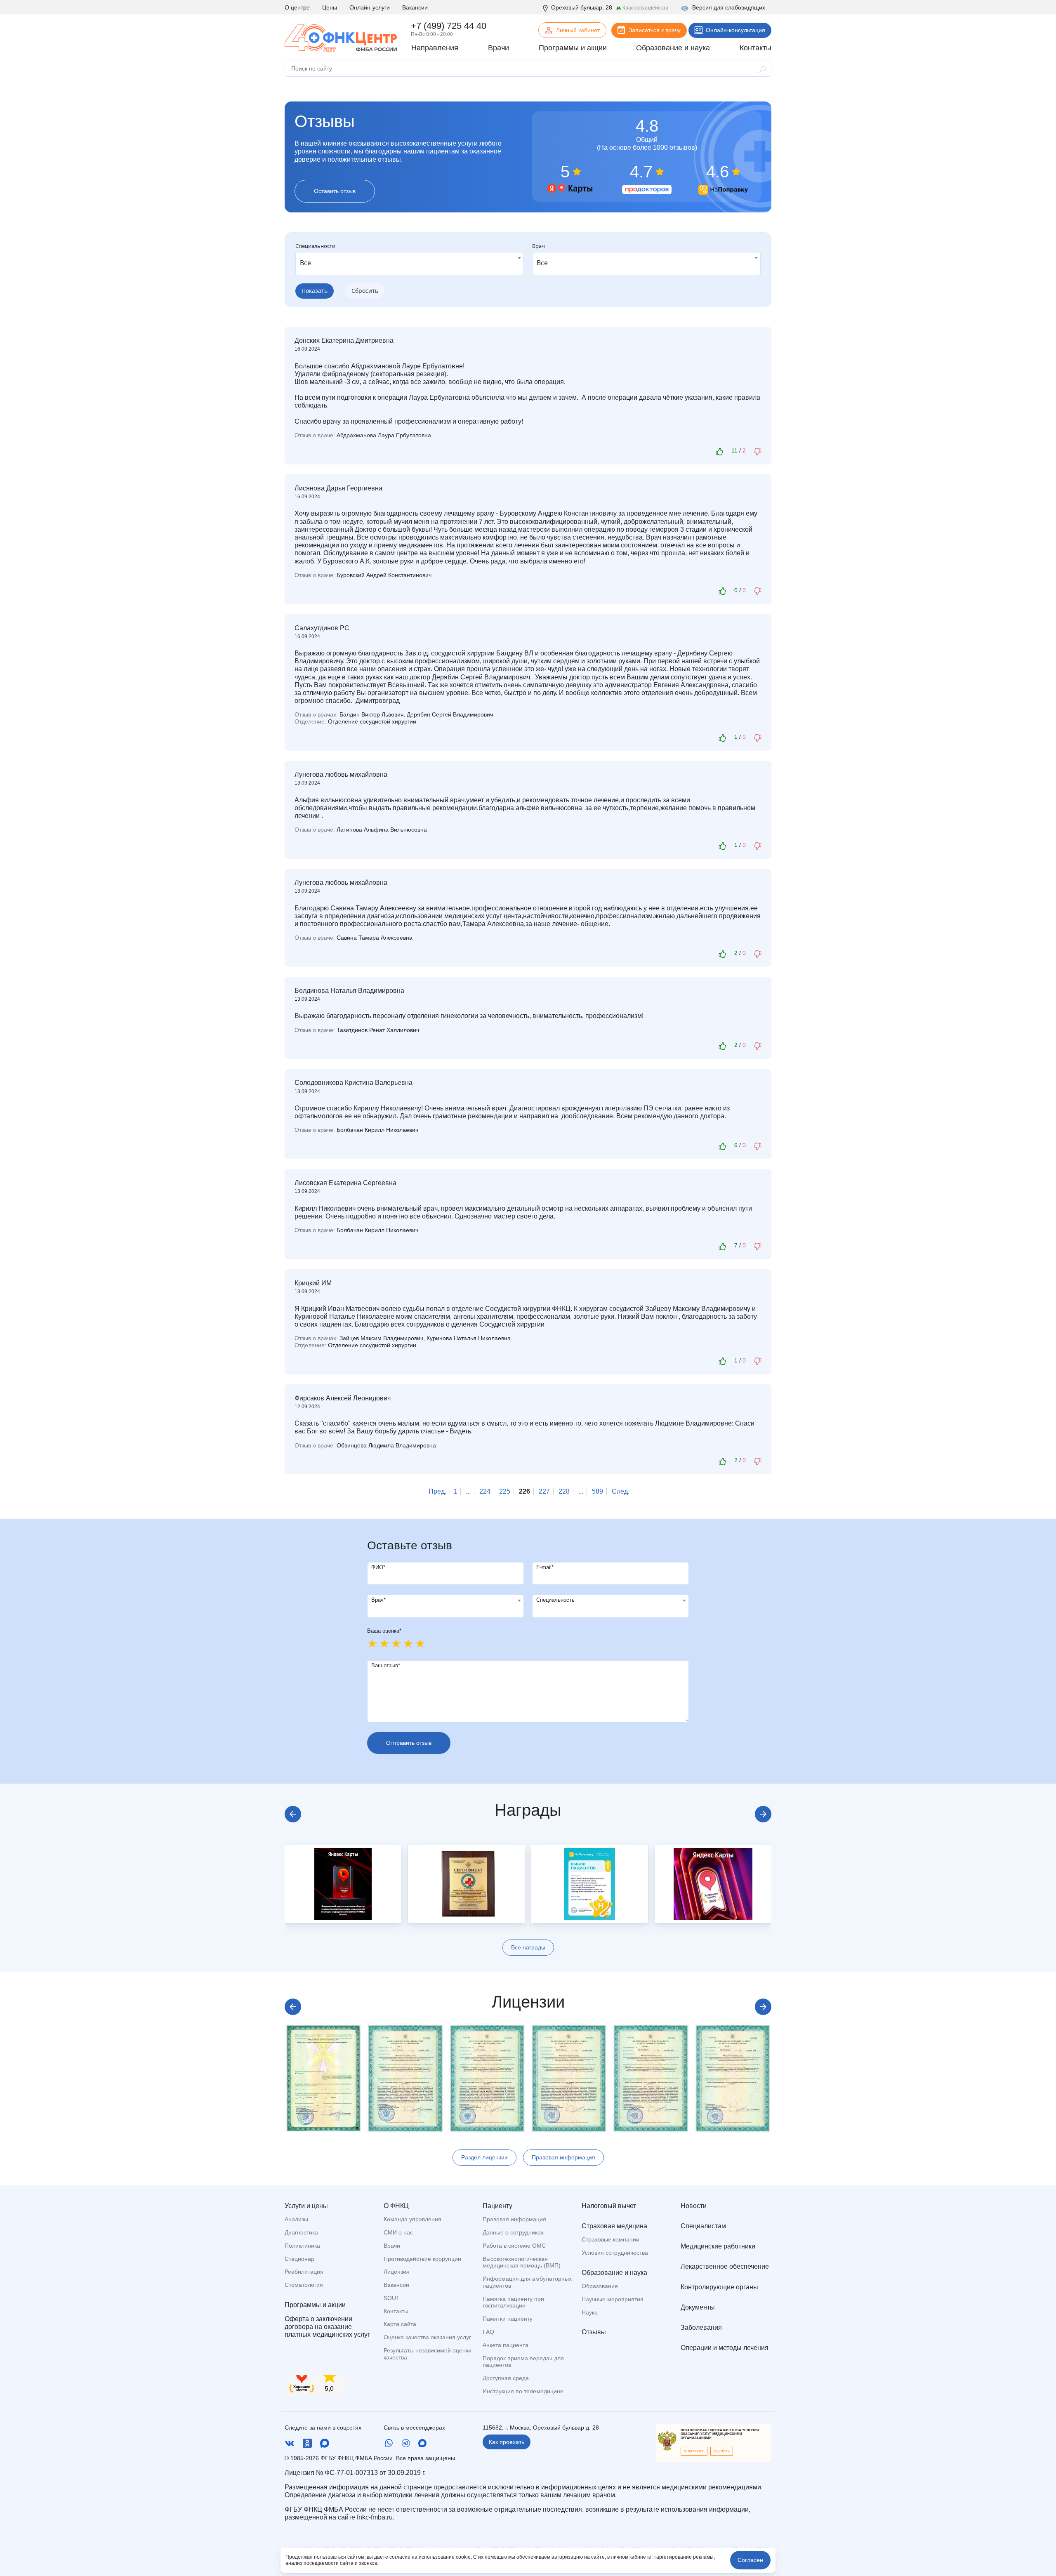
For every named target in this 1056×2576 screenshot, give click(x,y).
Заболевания (701, 2327)
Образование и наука (614, 2273)
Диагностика (301, 2232)
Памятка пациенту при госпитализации (513, 2302)
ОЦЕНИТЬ (722, 2451)
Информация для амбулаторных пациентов (527, 2282)
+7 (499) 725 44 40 (449, 26)
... (468, 1491)
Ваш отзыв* (386, 1665)
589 (598, 1491)
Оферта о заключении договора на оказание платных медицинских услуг (327, 2327)
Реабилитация (304, 2272)
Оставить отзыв (335, 191)
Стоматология (304, 2285)
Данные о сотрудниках (513, 2232)
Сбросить (365, 291)
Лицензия (397, 2272)
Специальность (555, 1600)
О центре (297, 7)
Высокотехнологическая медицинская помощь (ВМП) (522, 2262)
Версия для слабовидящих (729, 7)
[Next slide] (763, 1814)
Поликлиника (302, 2246)
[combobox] (410, 264)
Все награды (528, 1947)
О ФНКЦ (396, 2206)
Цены (330, 7)
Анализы (296, 2219)
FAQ (488, 2332)
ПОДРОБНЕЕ (694, 2451)
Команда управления (412, 2219)
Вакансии (415, 7)
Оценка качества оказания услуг (427, 2337)
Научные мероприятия (613, 2299)
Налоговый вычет (609, 2206)
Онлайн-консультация (735, 30)
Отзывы (594, 2332)
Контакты (396, 2311)
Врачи (392, 2246)
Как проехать (507, 2442)
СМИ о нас (398, 2232)
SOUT (392, 2298)
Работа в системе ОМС (514, 2246)
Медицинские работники (718, 2246)
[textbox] (445, 1600)
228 (564, 1491)
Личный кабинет (578, 30)
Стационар (299, 2259)
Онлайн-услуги (370, 7)
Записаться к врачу (655, 30)
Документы (698, 2307)
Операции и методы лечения (725, 2348)
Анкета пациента (506, 2345)
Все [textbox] (305, 263)
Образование (600, 2286)
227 (544, 1491)
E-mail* (545, 1567)
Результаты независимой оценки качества (428, 2354)
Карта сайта (400, 2324)
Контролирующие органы (719, 2287)
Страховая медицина (614, 2226)
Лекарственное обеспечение (725, 2266)
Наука (590, 2312)
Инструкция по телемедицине (523, 2391)
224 (485, 1491)
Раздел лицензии (484, 2157)
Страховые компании (610, 2239)
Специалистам (703, 2226)
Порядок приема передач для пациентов (523, 2362)
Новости (694, 2206)
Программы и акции (315, 2305)
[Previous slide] (293, 1814)
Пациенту (497, 2206)
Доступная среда (506, 2378)
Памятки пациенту (508, 2319)
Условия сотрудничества (615, 2253)
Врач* (378, 1600)
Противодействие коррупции (422, 2259)
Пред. (437, 1491)
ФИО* (378, 1567)
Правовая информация (563, 2157)
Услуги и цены (306, 2206)
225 (505, 1491)
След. (621, 1491)
